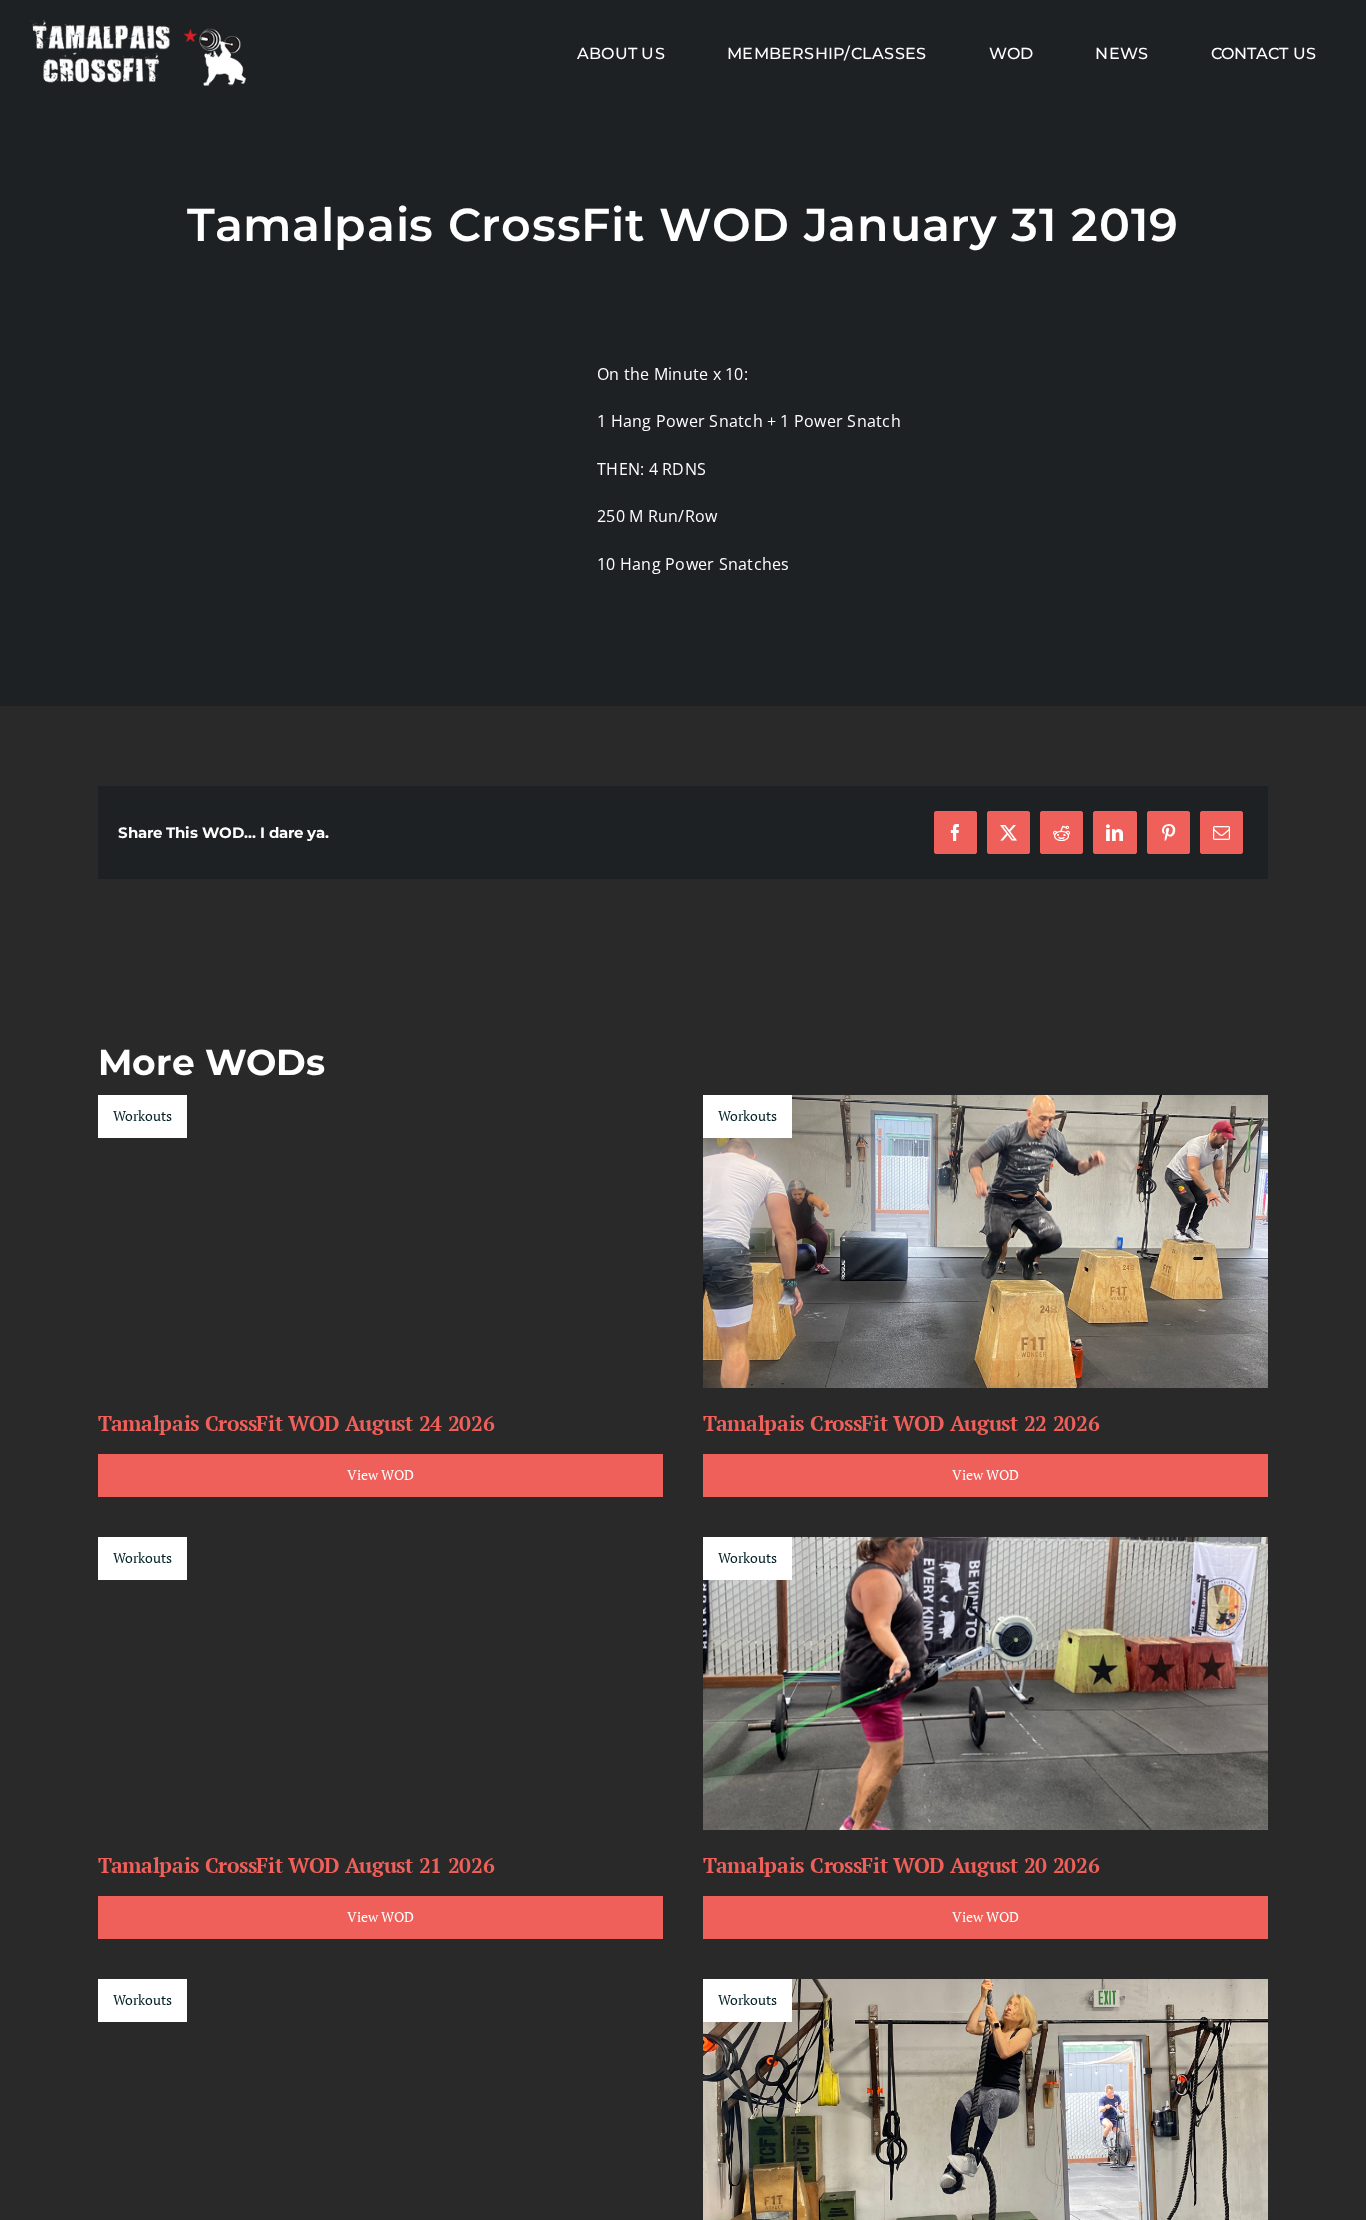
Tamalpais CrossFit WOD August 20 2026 (901, 1865)
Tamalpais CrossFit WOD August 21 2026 (296, 1865)
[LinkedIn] (1114, 832)
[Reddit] (1061, 832)
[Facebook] (955, 832)
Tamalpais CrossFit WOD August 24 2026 (296, 1423)
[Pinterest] (1168, 832)
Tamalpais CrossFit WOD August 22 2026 (901, 1423)
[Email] (1221, 832)
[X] (1008, 832)
